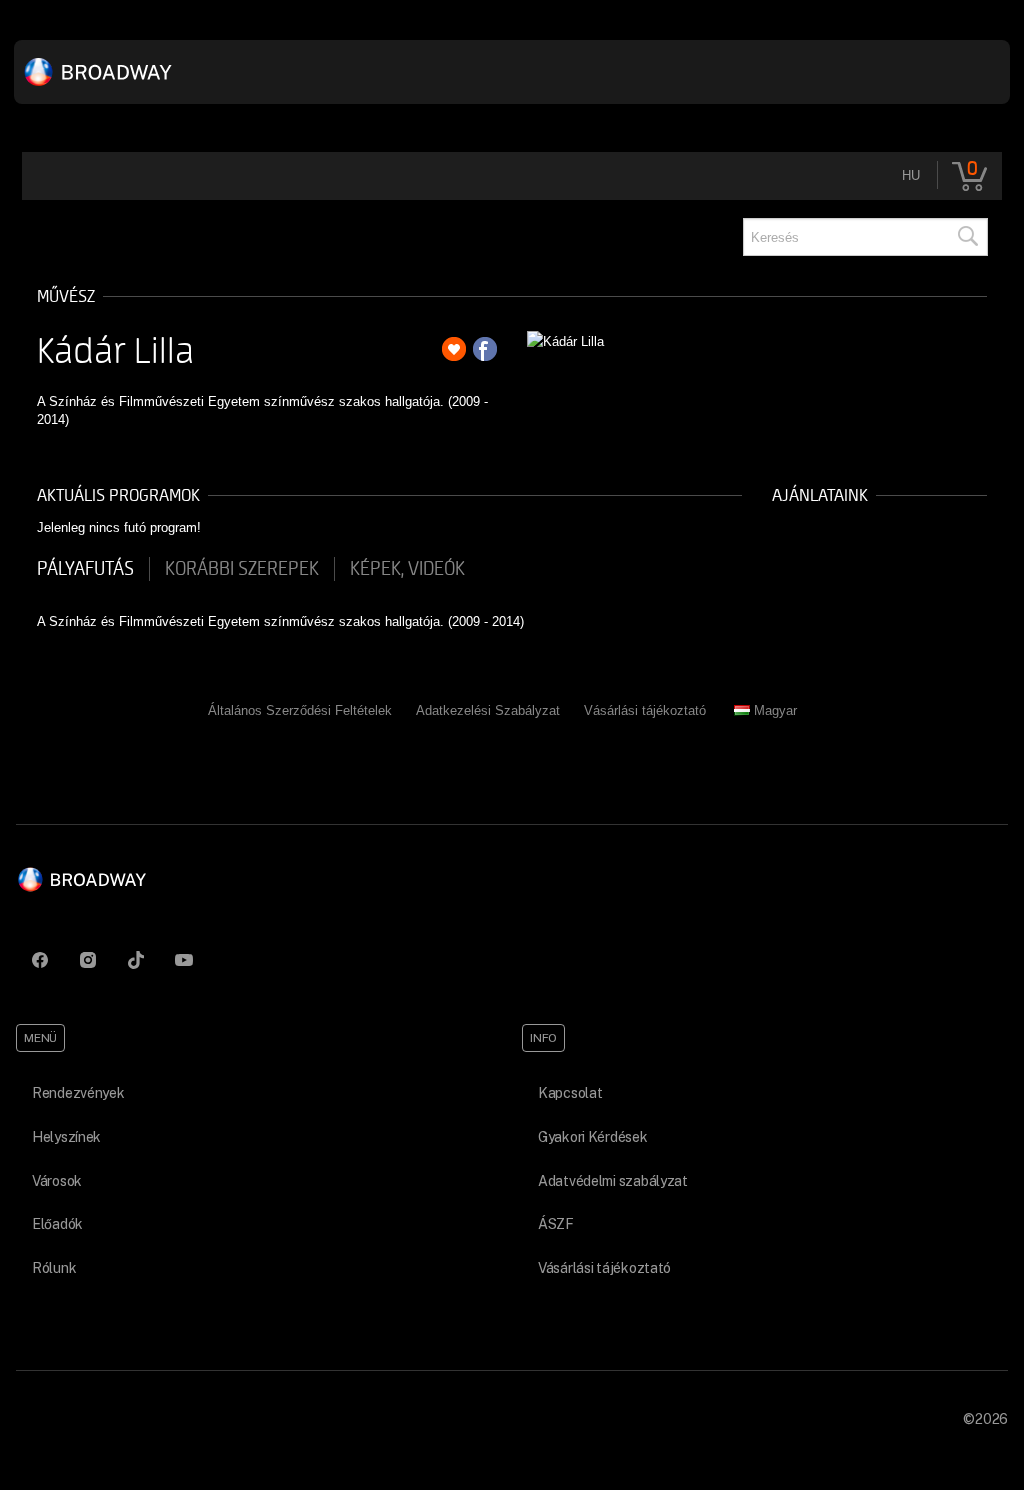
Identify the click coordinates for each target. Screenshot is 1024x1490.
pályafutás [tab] (85, 569)
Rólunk (54, 1268)
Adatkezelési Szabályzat (488, 710)
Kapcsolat (570, 1093)
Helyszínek (66, 1137)
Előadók (57, 1224)
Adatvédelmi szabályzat (613, 1181)
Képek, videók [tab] (407, 569)
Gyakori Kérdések (593, 1137)
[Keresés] (967, 237)
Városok (57, 1181)
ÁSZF (556, 1224)
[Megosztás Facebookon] (485, 349)
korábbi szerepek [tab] (242, 569)
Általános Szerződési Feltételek (300, 710)
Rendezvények (78, 1093)
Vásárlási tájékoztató (645, 710)
